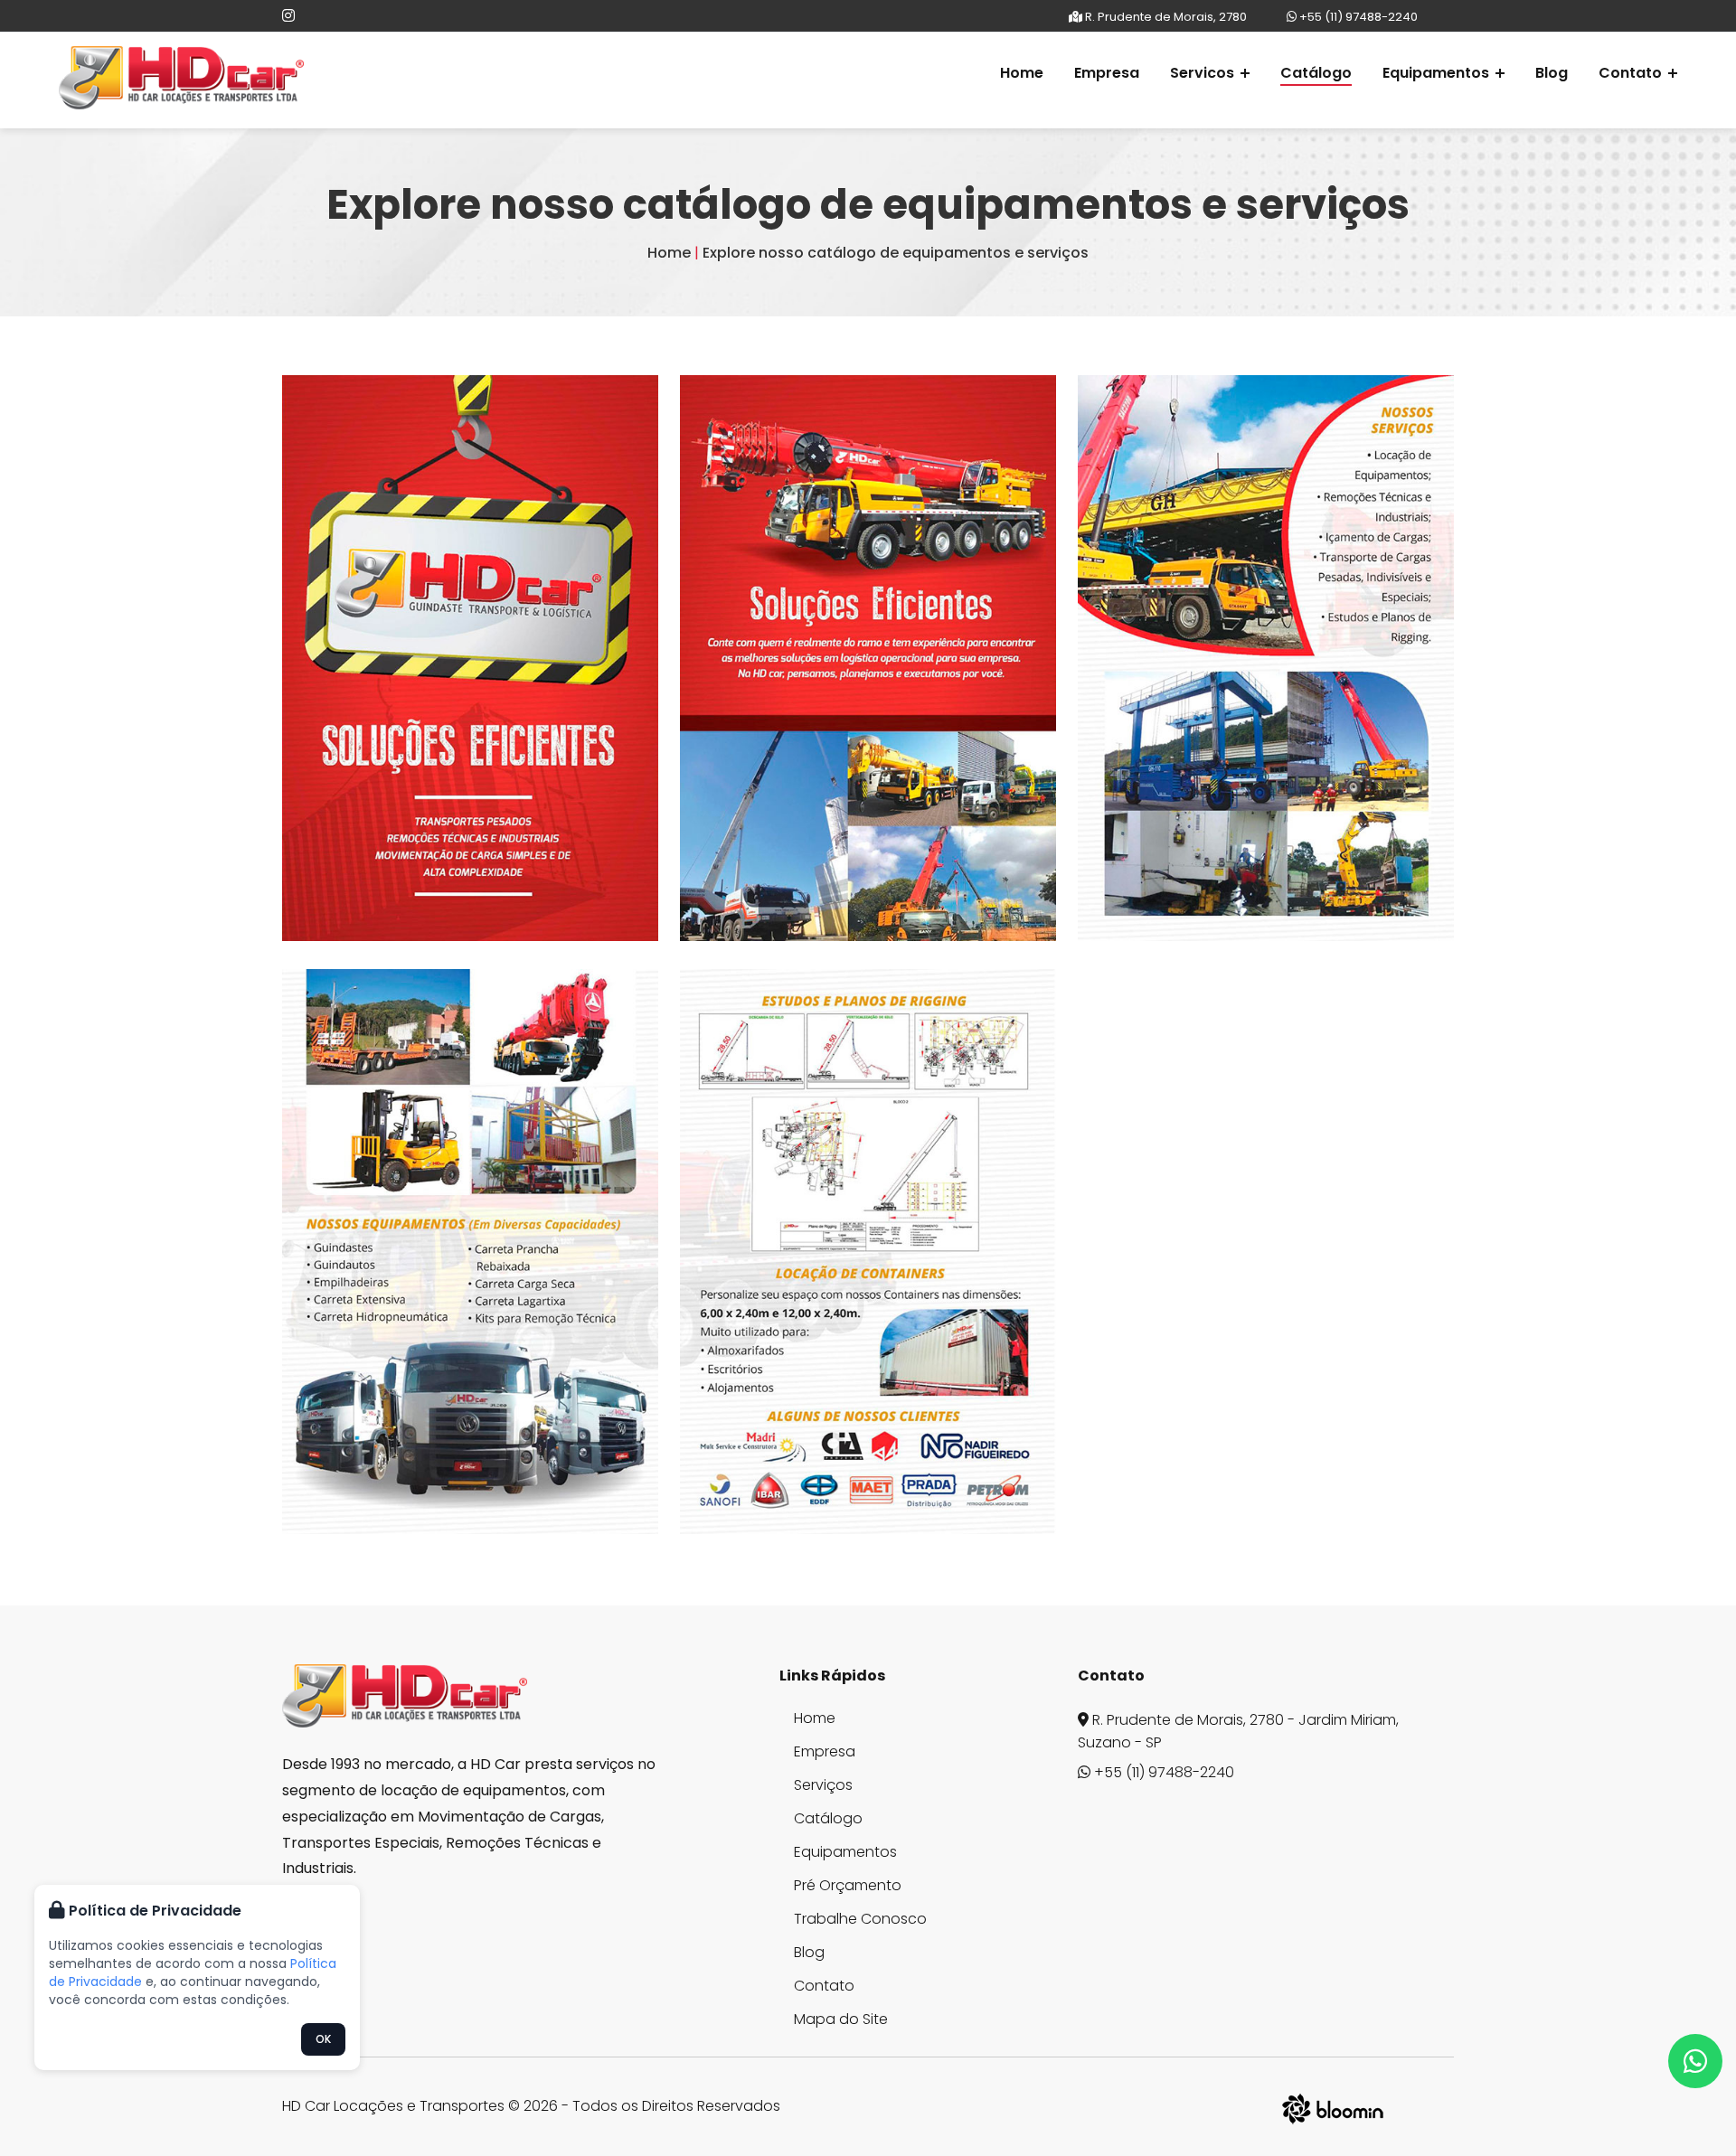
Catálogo (1316, 73)
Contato (824, 1986)
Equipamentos (1438, 73)
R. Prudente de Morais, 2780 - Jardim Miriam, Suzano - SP (1238, 1731)
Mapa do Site (841, 2019)
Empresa (1107, 73)
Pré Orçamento (848, 1886)
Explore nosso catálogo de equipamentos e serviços (896, 253)
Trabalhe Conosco (860, 1919)
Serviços (823, 1785)
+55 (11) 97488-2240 (1357, 17)
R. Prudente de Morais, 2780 (1165, 17)
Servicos (1204, 73)
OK (323, 2039)
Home (1022, 73)
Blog (1552, 73)
